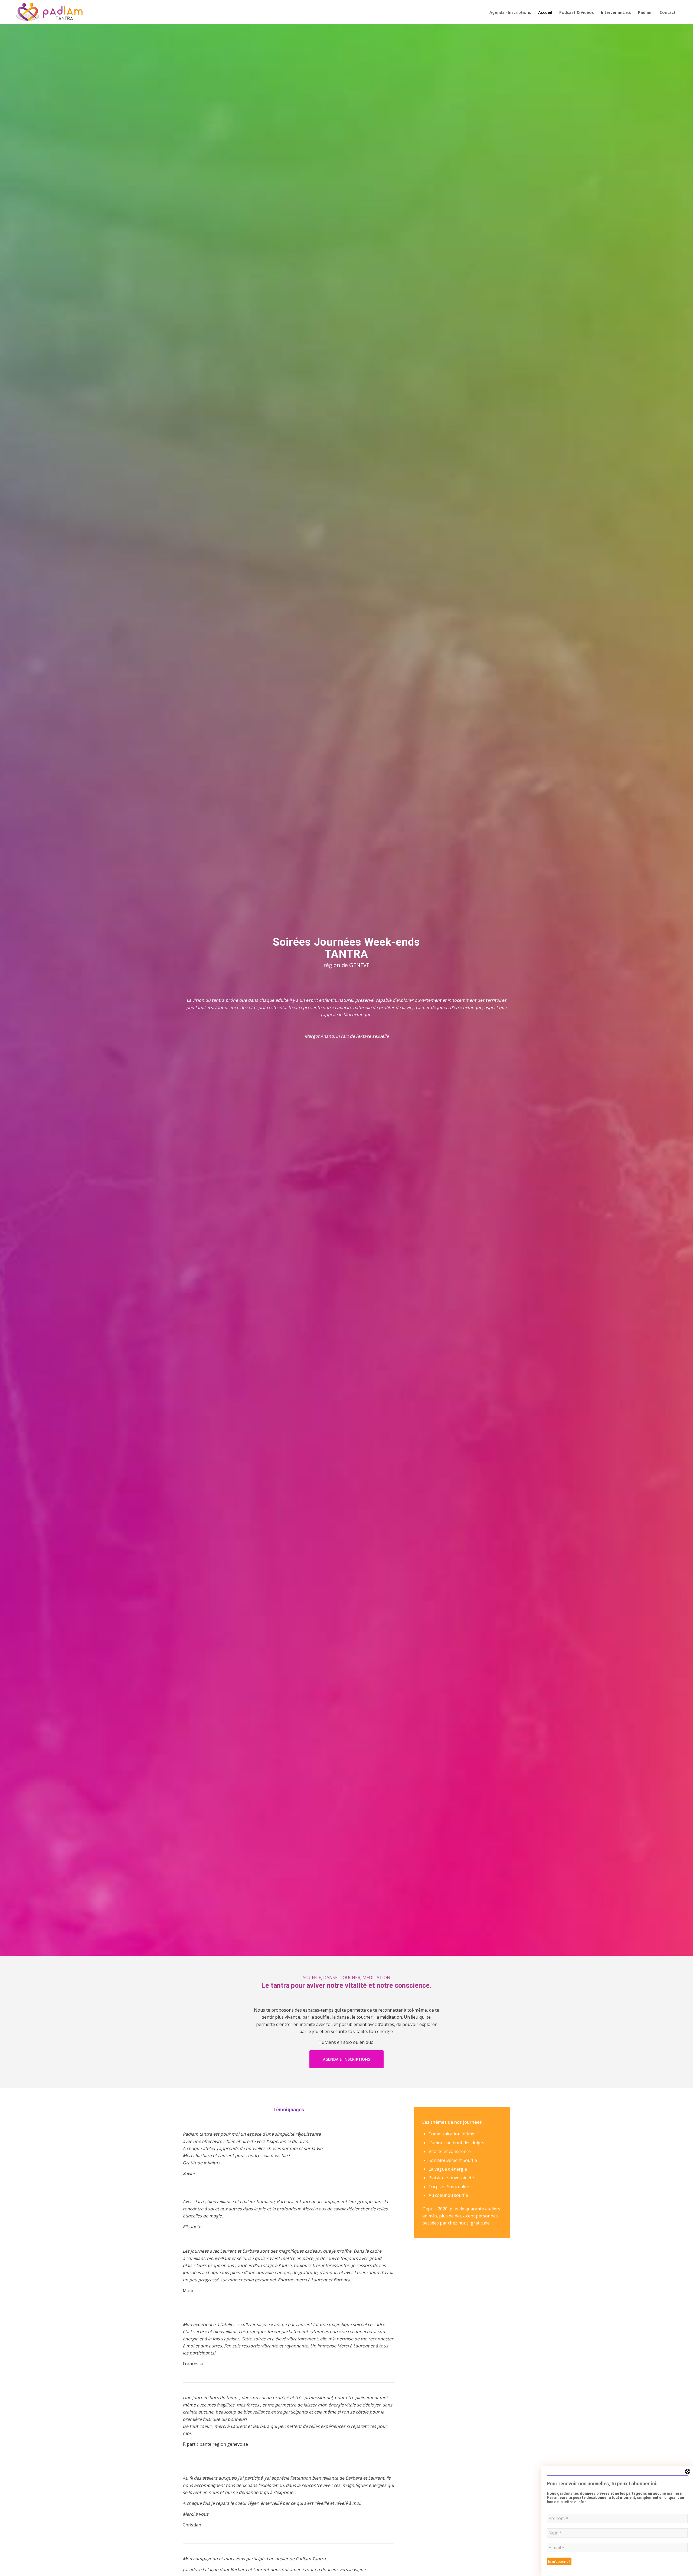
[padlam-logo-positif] (49, 12)
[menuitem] (510, 12)
